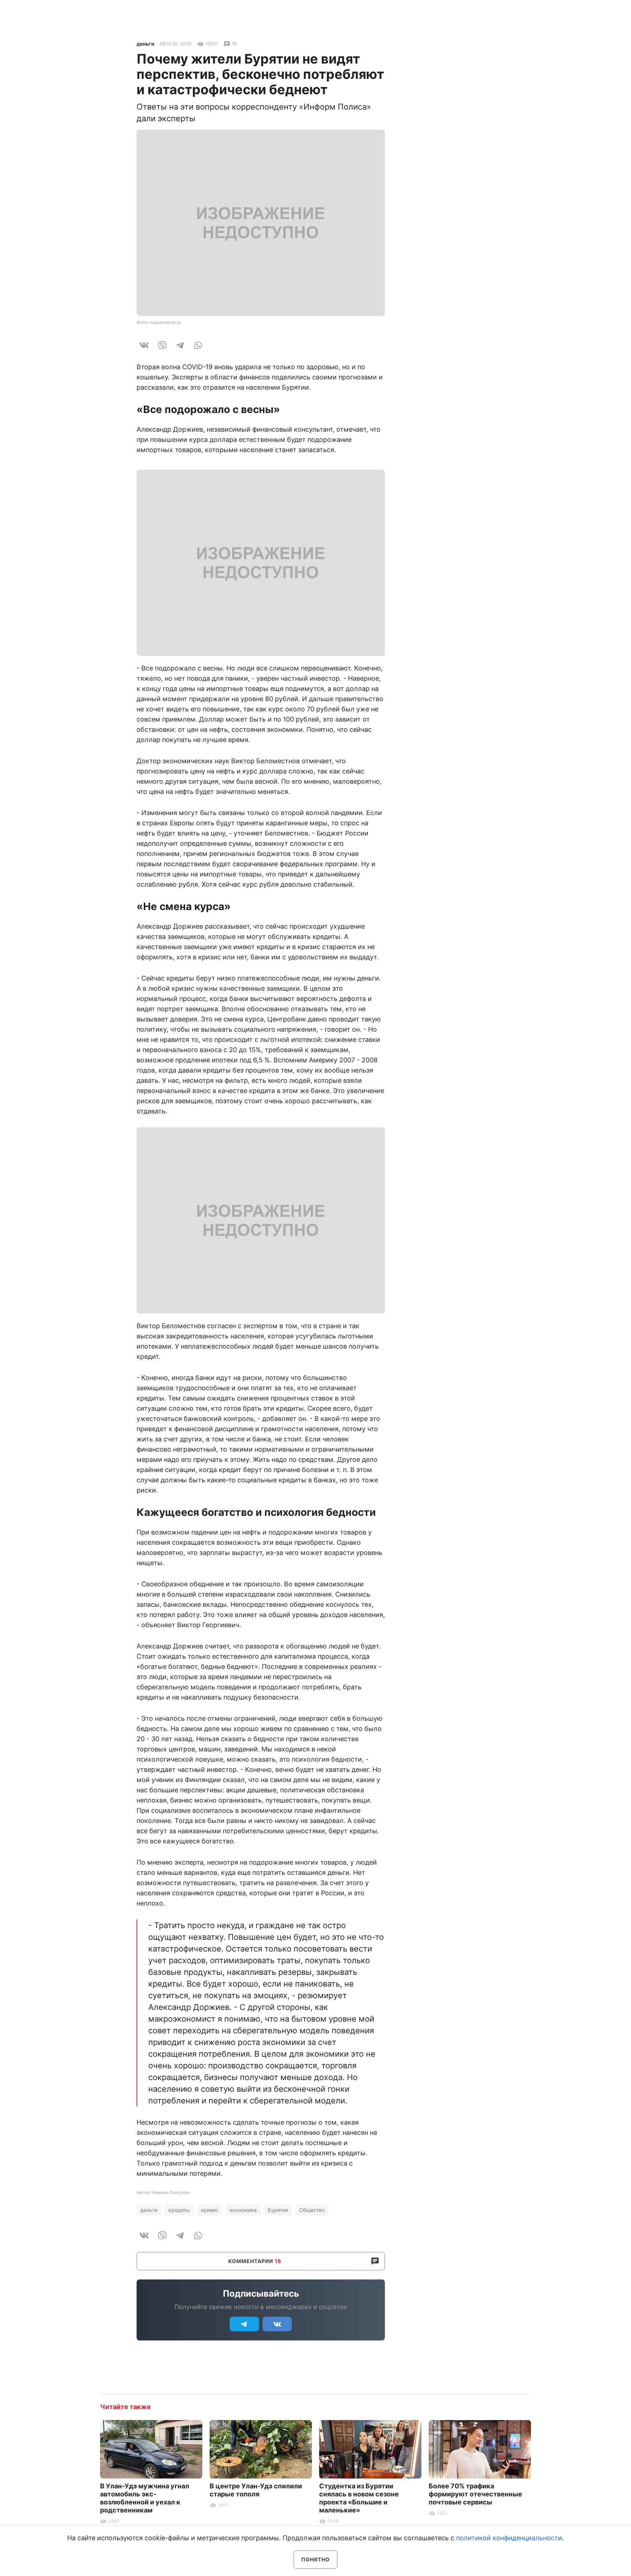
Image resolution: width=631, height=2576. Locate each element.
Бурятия (278, 2210)
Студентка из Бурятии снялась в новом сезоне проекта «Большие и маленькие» (359, 2498)
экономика (243, 2210)
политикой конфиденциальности (509, 2538)
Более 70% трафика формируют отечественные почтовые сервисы (475, 2494)
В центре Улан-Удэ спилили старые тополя (256, 2490)
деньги (146, 44)
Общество (312, 2210)
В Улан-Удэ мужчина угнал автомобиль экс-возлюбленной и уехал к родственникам (145, 2498)
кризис (210, 2210)
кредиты (179, 2210)
